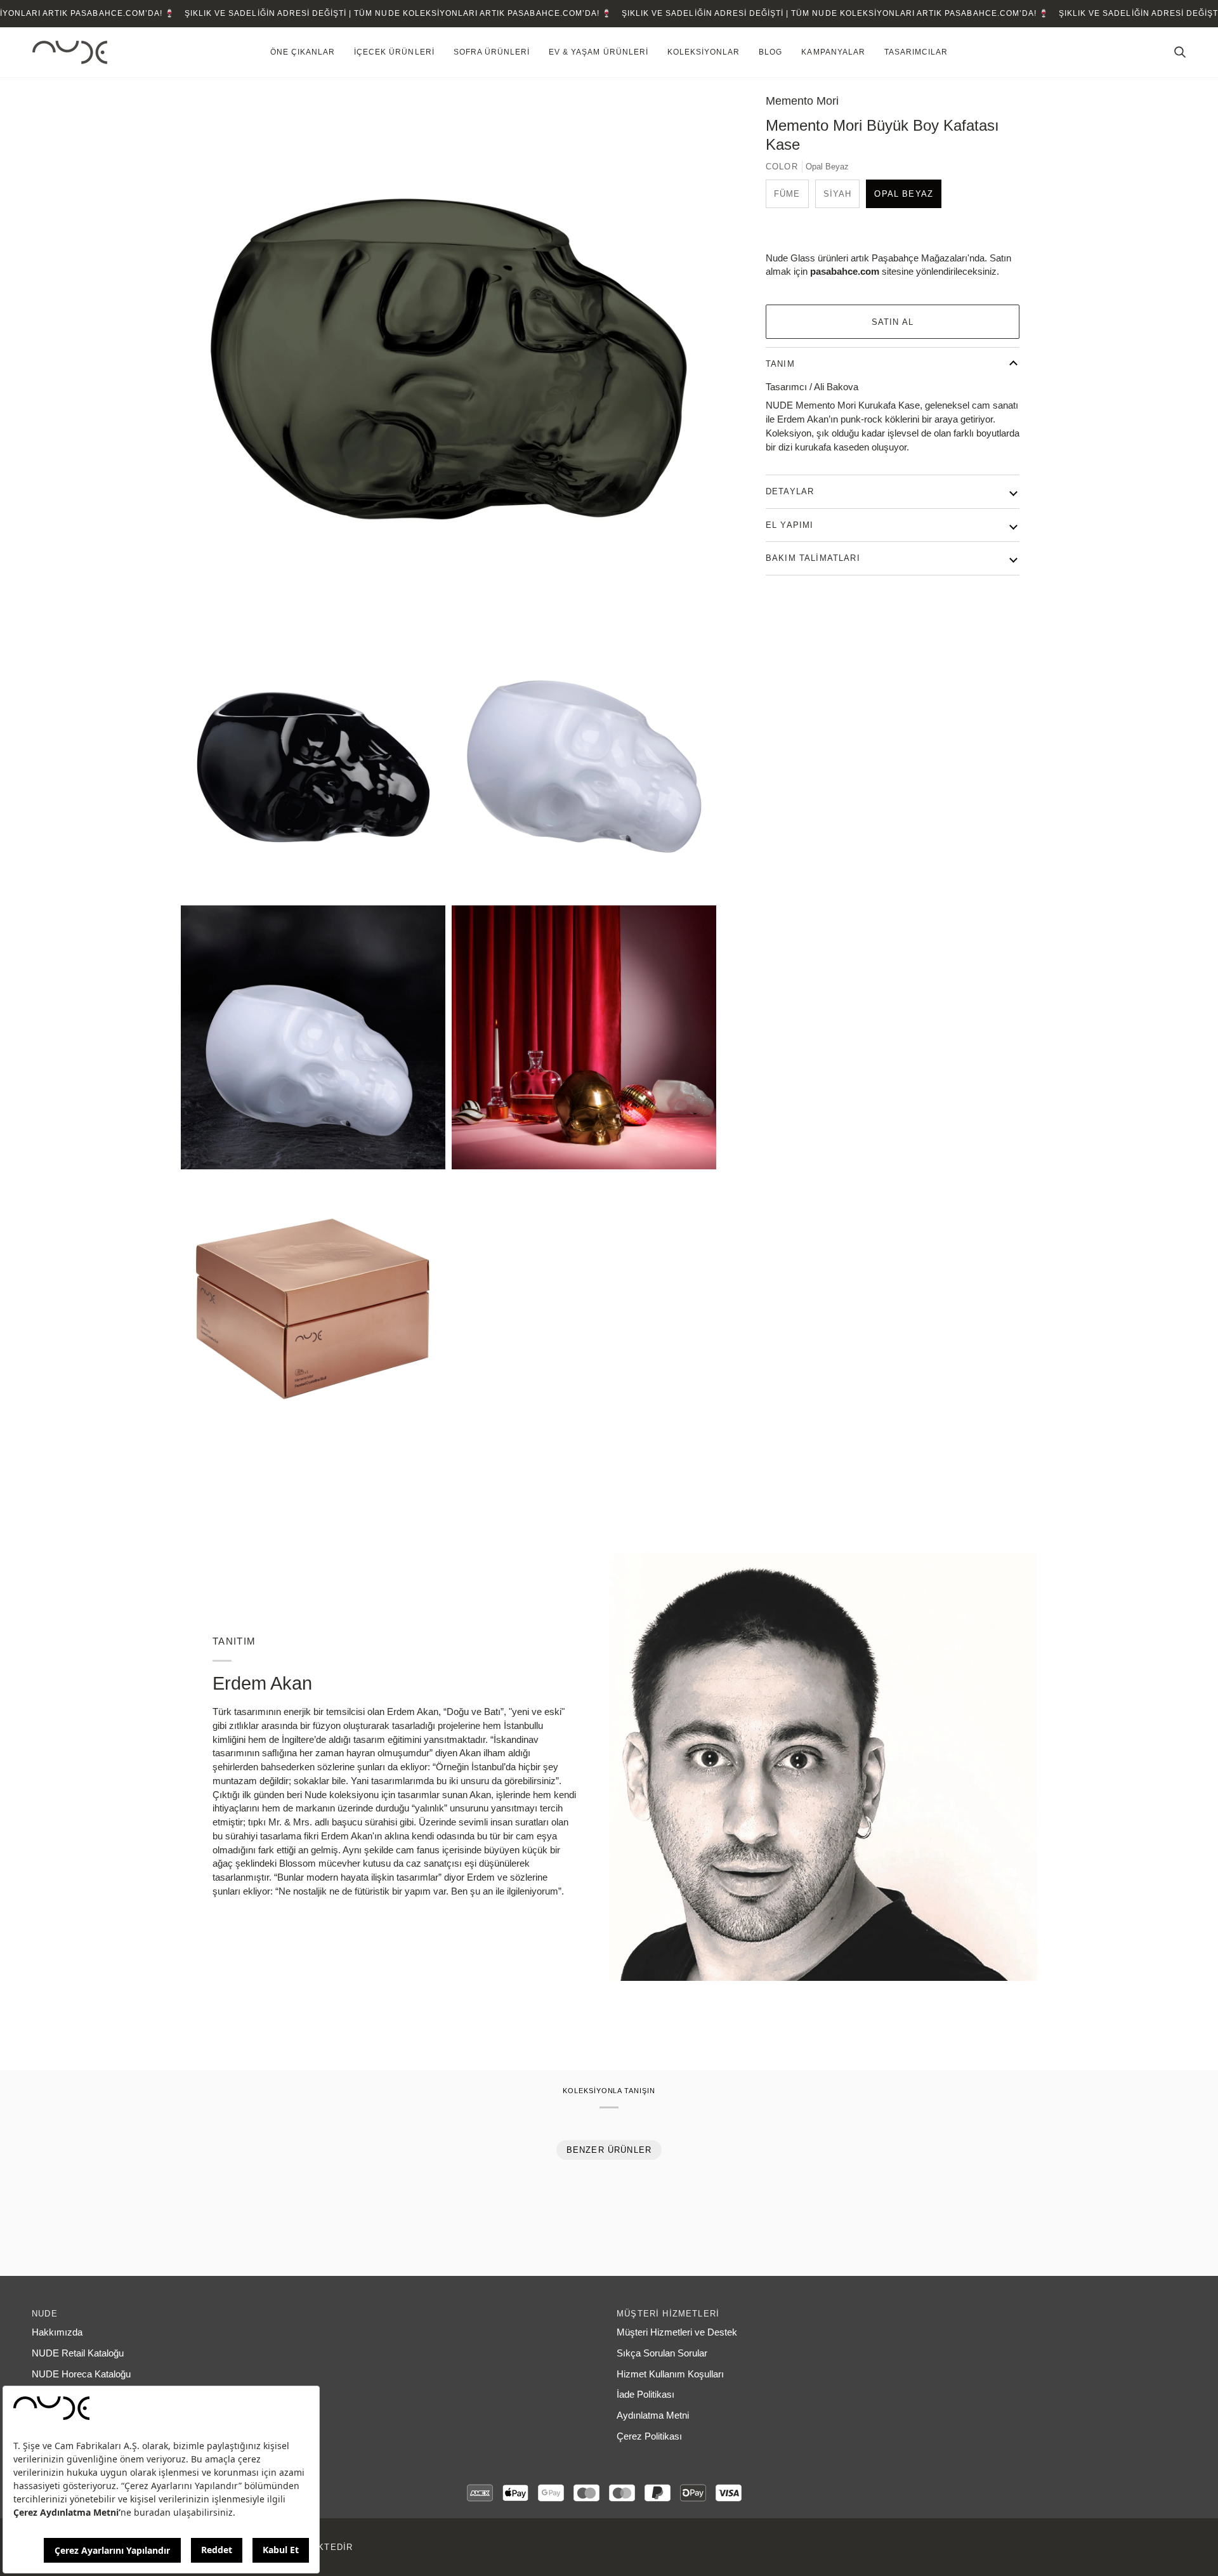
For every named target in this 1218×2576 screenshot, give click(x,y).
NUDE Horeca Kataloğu (81, 2374)
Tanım (780, 364)
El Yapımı (790, 525)
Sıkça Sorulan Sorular (662, 2353)
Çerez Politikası (649, 2436)
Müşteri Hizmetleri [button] (668, 2314)
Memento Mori (802, 101)
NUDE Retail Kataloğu (78, 2353)
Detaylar (790, 491)
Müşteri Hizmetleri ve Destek (677, 2332)
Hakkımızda (57, 2332)
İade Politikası (645, 2395)
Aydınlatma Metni (653, 2415)
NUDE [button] (45, 2314)
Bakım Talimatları (813, 558)
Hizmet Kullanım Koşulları (670, 2374)
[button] (303, 52)
